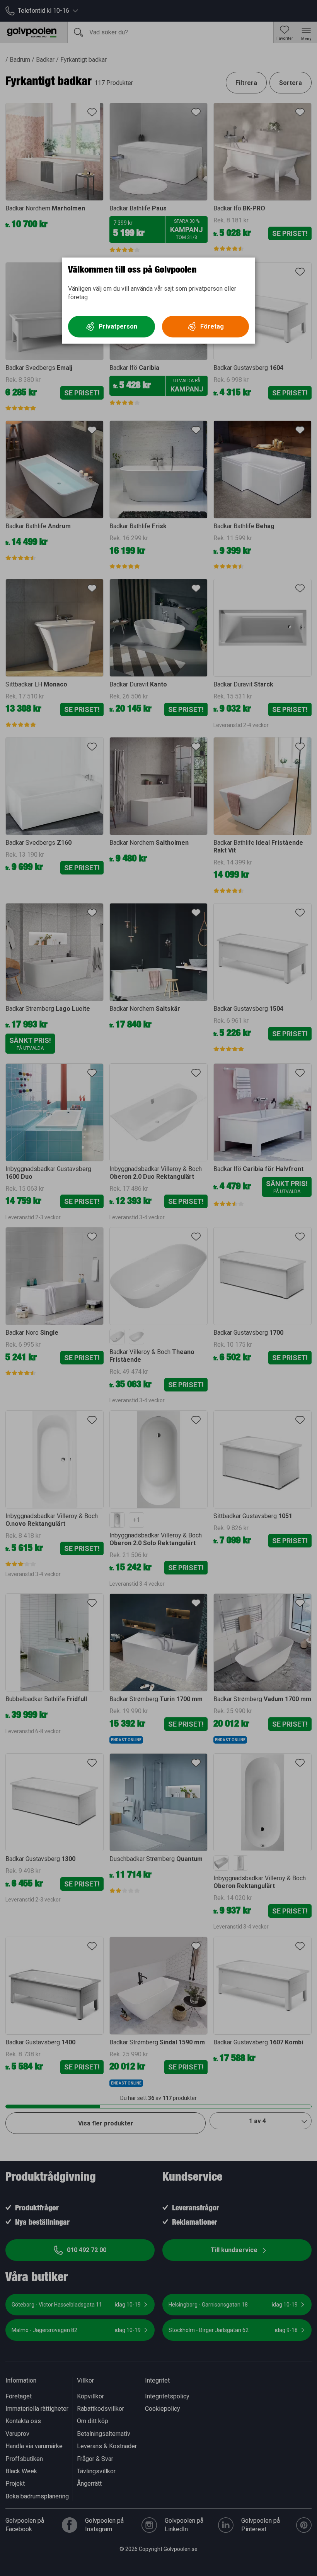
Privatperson (118, 326)
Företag (212, 326)
